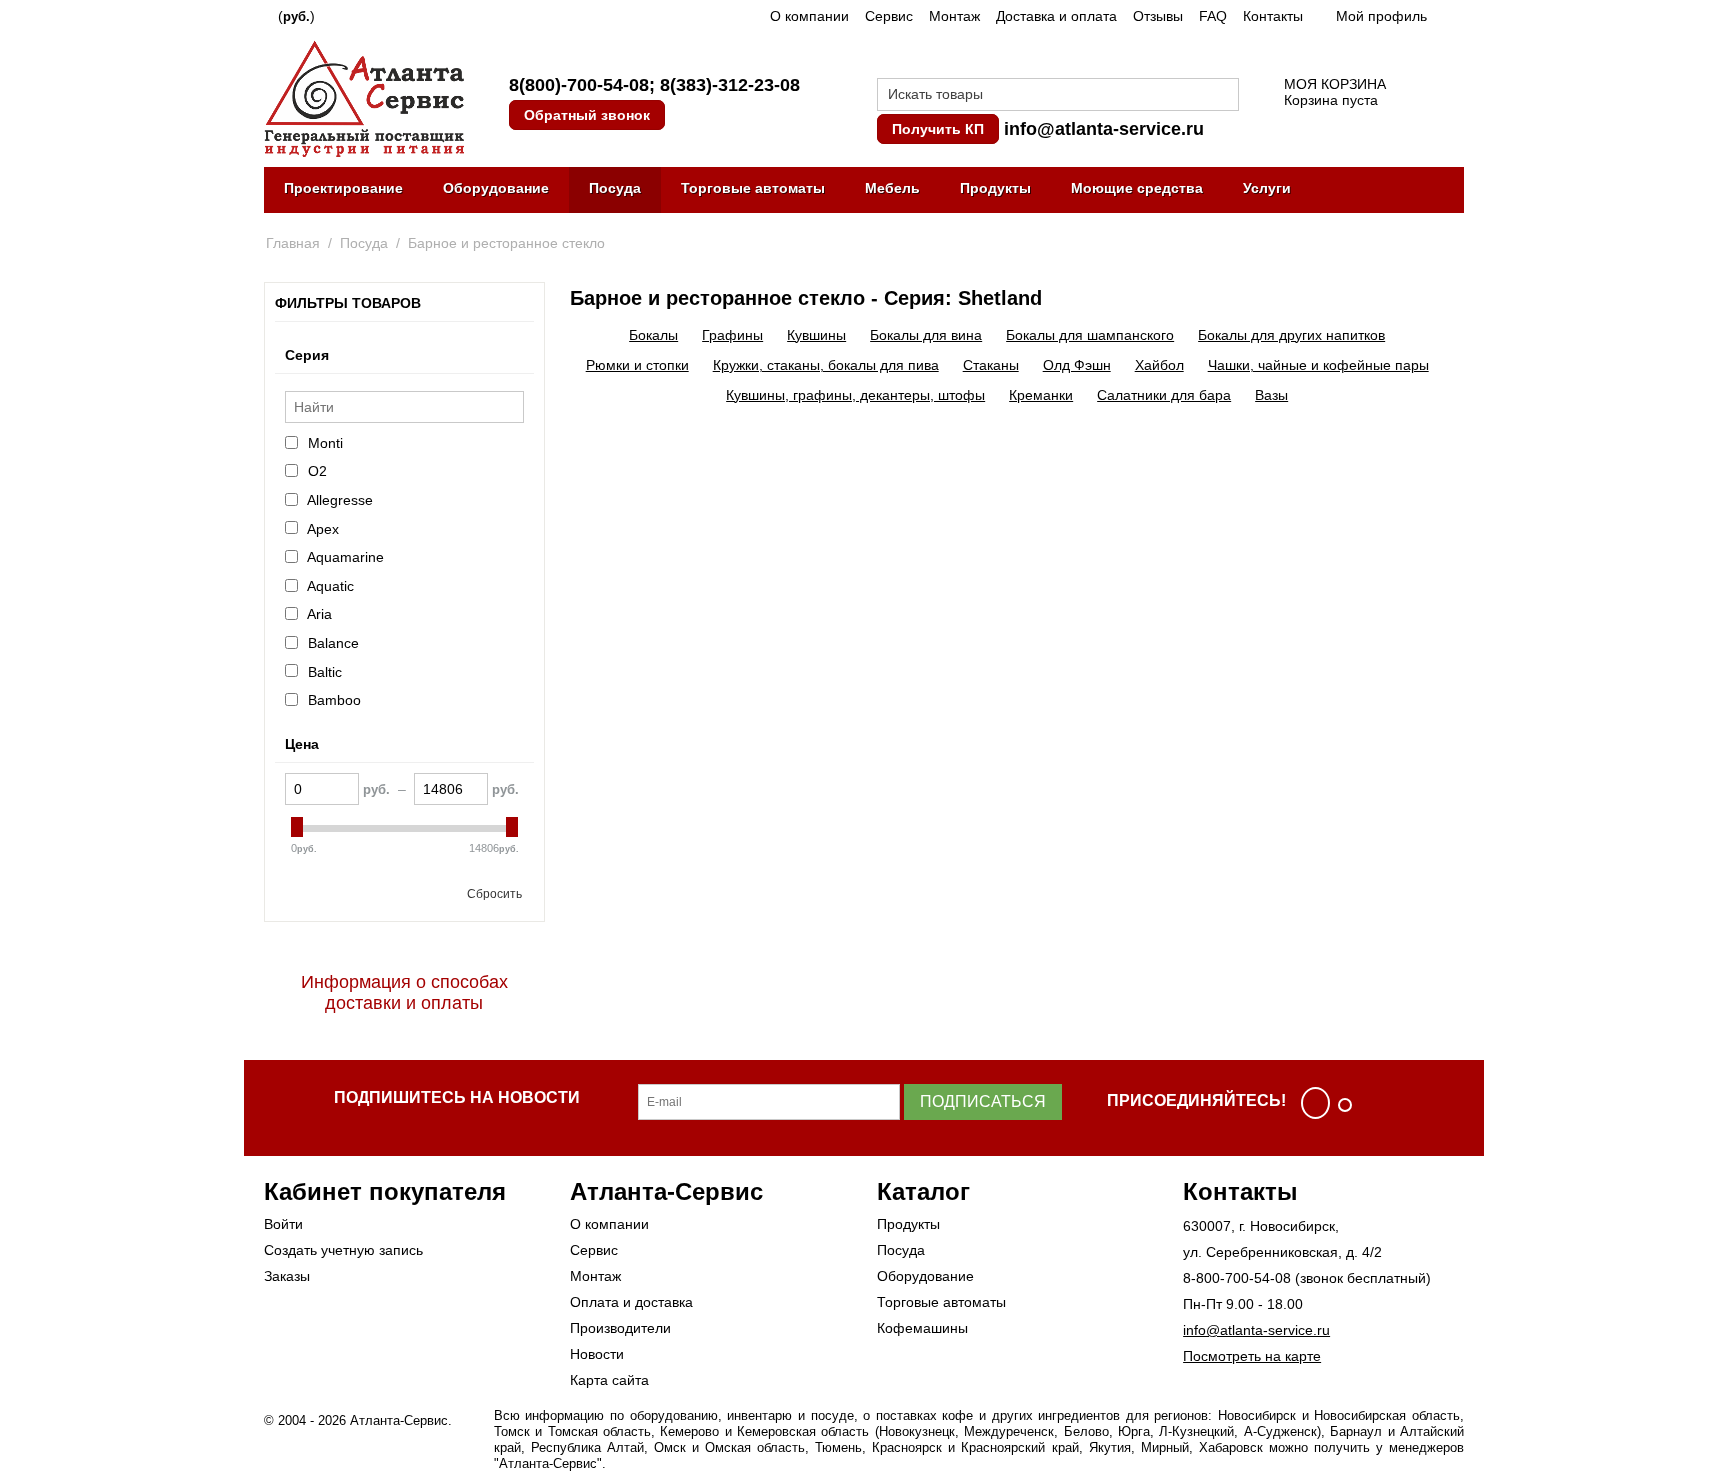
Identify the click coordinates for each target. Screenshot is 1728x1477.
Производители (620, 1328)
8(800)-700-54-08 (579, 85)
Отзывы (1158, 16)
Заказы (287, 1276)
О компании (809, 16)
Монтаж (954, 16)
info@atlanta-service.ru (1104, 129)
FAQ (1213, 16)
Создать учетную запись (343, 1250)
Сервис (889, 16)
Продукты (995, 188)
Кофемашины (922, 1328)
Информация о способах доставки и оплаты (404, 992)
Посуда (615, 188)
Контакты (1273, 16)
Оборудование (496, 188)
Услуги (1267, 188)
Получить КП (938, 129)
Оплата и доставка (631, 1302)
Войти (283, 1224)
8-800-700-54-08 (1237, 1278)
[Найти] (1224, 96)
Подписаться (983, 1101)
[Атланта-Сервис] (364, 97)
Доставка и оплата (1056, 16)
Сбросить (494, 894)
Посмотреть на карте (1252, 1356)
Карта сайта (609, 1380)
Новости (597, 1354)
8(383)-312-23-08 (730, 85)
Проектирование (343, 188)
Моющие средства (1137, 188)
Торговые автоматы (753, 188)
